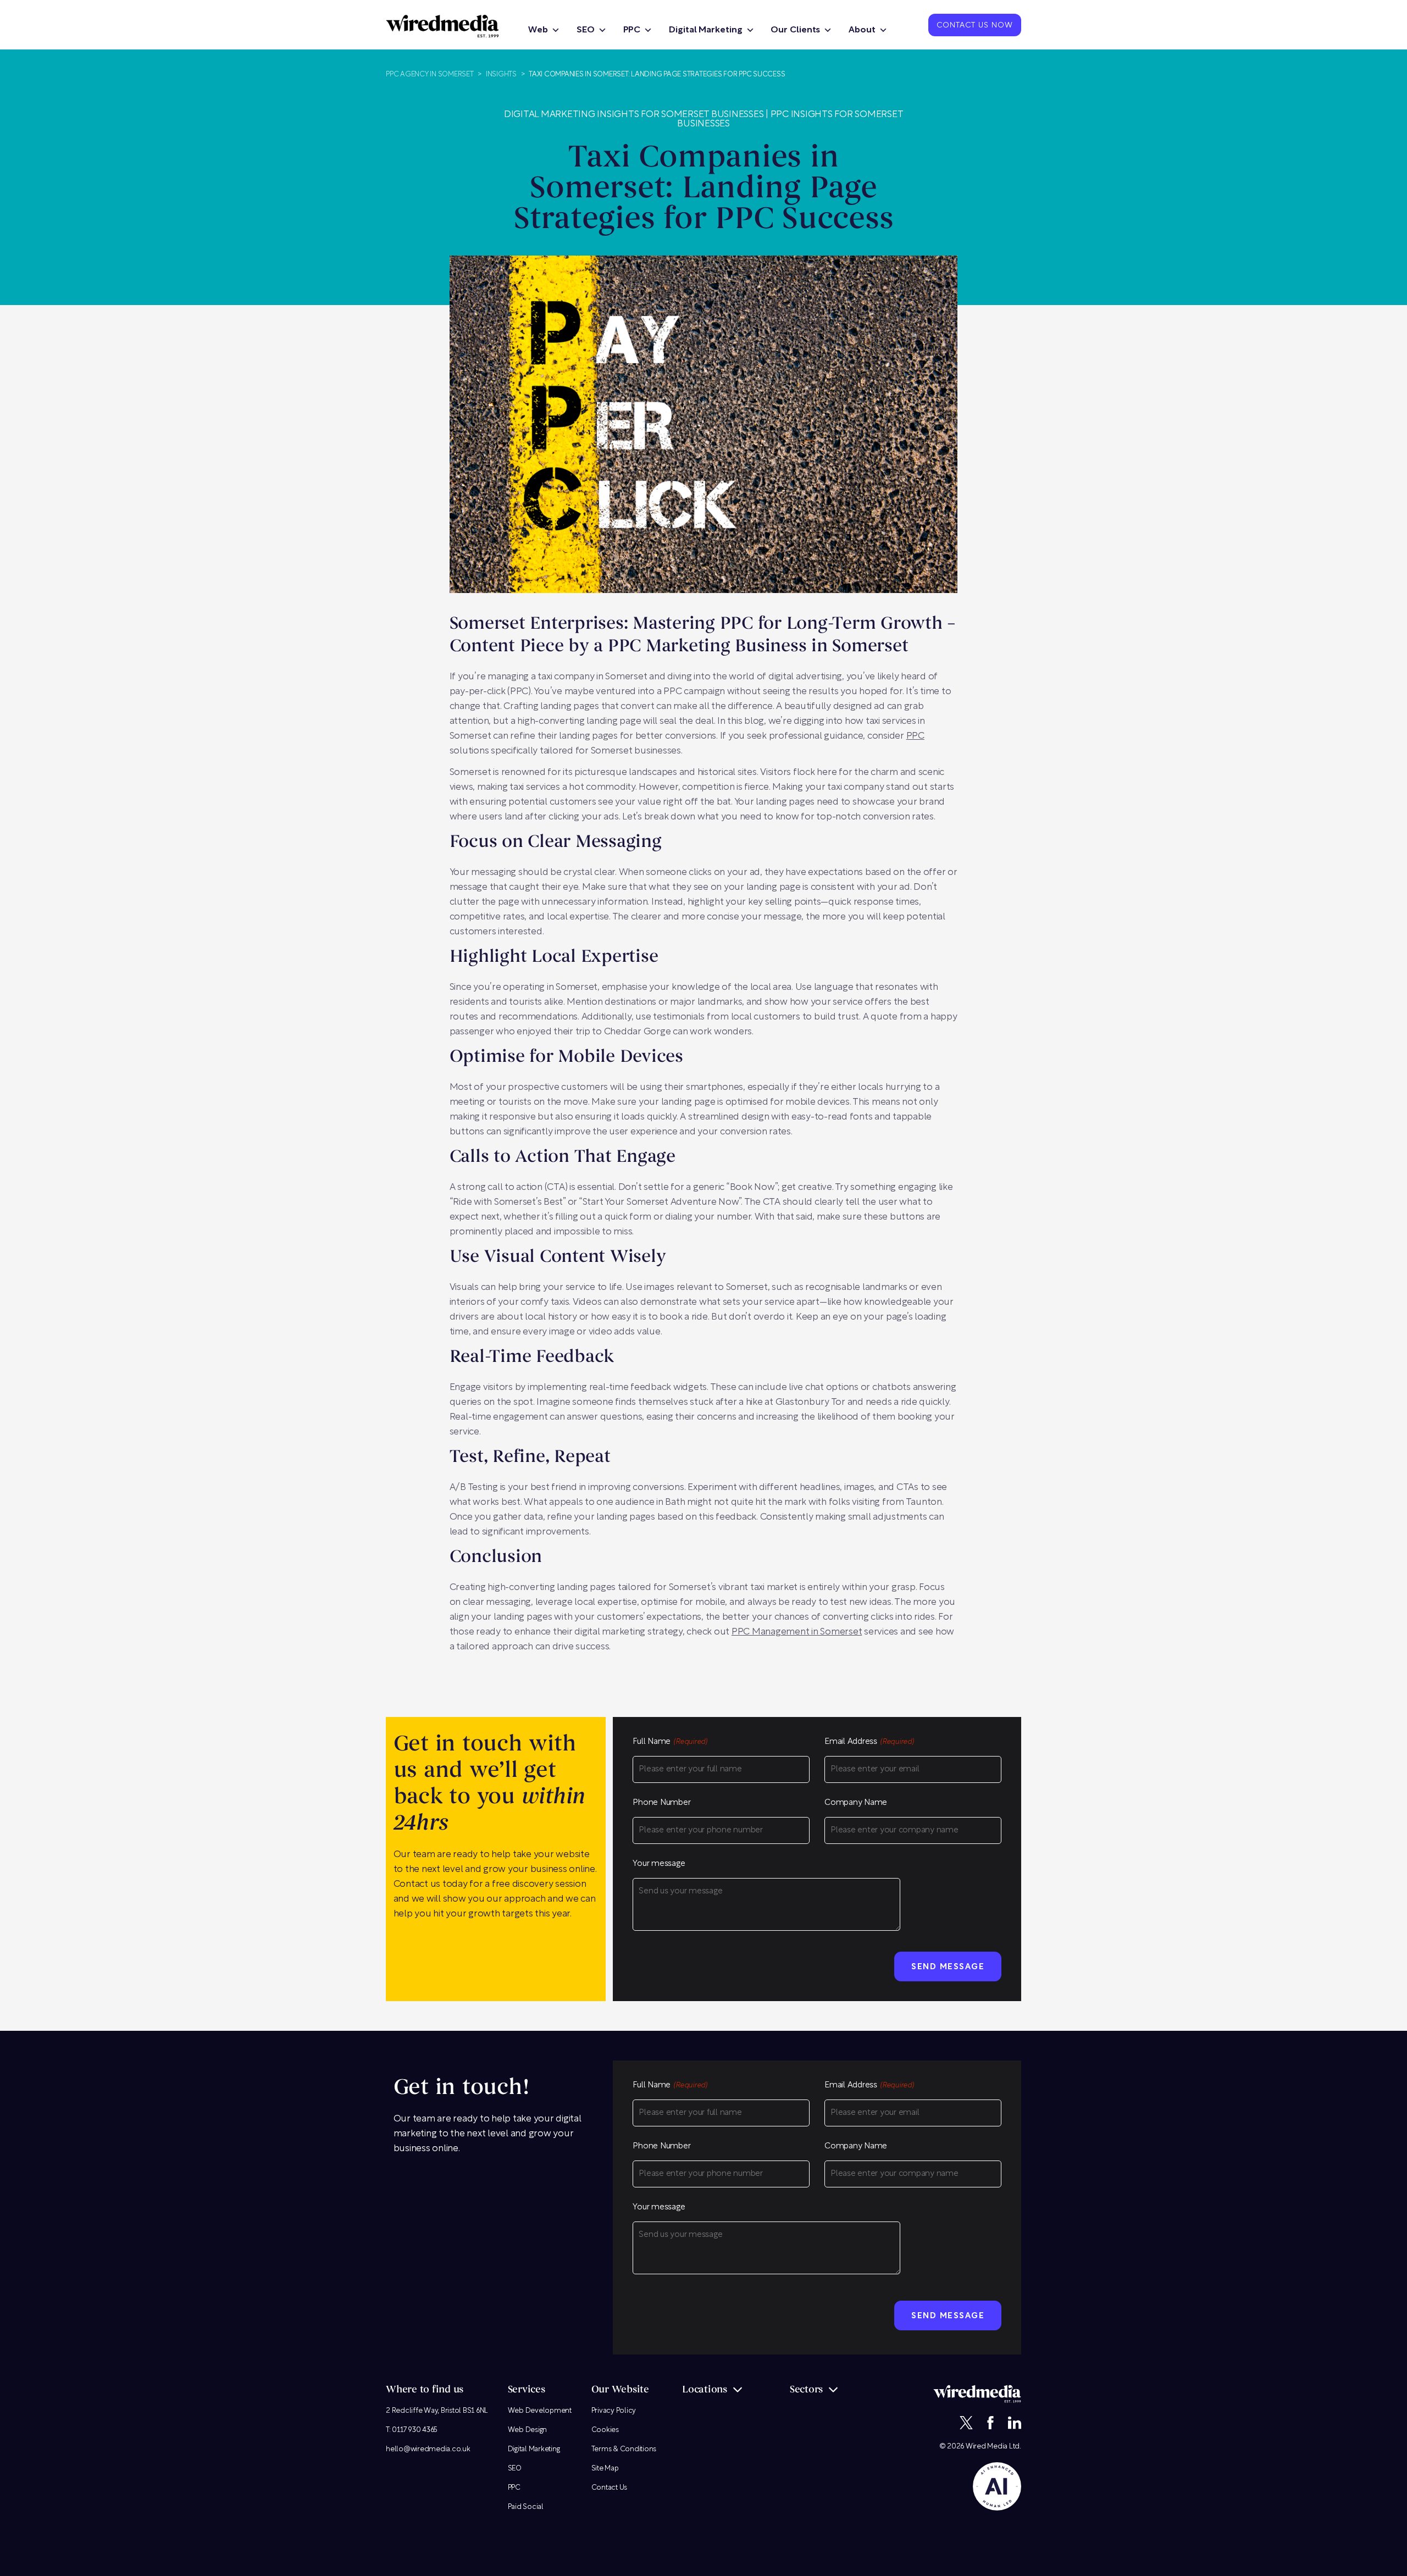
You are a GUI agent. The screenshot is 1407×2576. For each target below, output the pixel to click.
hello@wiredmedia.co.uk (428, 2449)
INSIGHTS (501, 74)
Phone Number (661, 1803)
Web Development (540, 2411)
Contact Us (610, 2488)
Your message (659, 1864)
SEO (586, 30)
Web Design (528, 2430)
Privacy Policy (614, 2411)
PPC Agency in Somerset (430, 74)
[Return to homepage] (442, 26)
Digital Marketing (705, 30)
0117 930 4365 (415, 2430)
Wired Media (987, 2447)
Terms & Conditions (624, 2449)
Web (538, 30)
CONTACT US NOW (975, 26)
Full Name (670, 1742)
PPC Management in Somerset (797, 1632)
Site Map (605, 2469)
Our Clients (795, 30)
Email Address (869, 1742)
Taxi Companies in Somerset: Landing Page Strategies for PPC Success (657, 74)
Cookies (605, 2430)
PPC (632, 30)
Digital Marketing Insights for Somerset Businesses (634, 115)
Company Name (856, 1803)
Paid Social (526, 2507)
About (862, 30)
